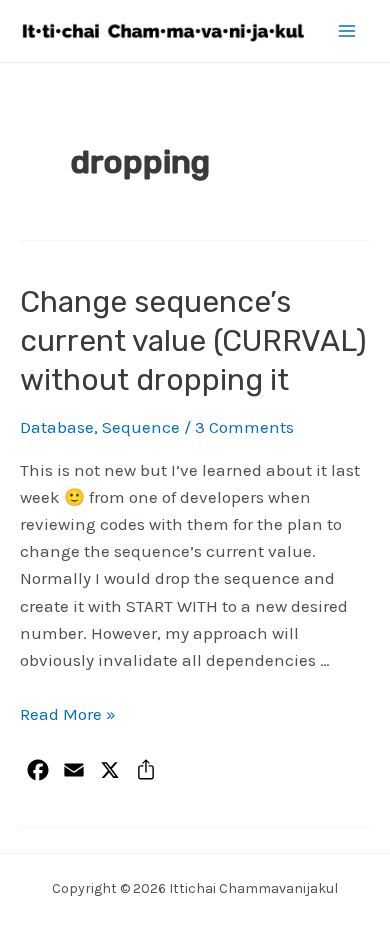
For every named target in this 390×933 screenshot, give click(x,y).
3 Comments (244, 427)
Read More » (68, 714)
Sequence (141, 427)
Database (57, 427)
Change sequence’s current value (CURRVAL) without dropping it (193, 341)
